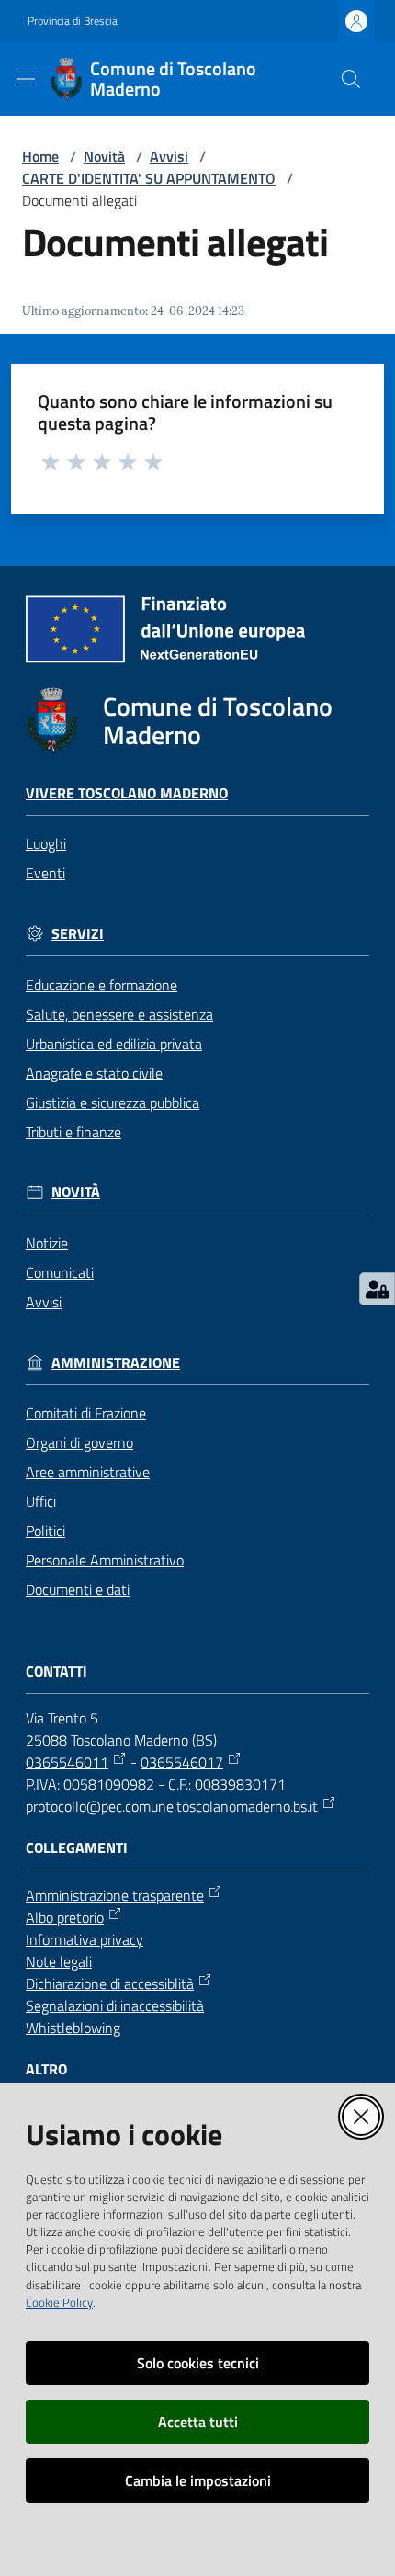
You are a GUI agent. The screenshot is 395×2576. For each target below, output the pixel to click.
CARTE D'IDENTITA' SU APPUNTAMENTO (149, 178)
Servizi (78, 934)
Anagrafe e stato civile (94, 1073)
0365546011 (67, 1762)
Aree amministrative (88, 1472)
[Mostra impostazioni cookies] (377, 1289)
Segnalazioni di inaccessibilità (115, 2005)
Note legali (59, 1961)
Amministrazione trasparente (115, 1895)
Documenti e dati (78, 1589)
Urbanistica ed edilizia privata (114, 1044)
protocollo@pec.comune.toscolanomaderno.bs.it (172, 1806)
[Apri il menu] (26, 79)
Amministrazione (116, 1363)
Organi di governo (79, 1442)
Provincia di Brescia (73, 21)
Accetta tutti (198, 2422)
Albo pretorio (65, 1917)
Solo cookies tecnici (198, 2363)
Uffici (41, 1501)
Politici (45, 1531)
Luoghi (46, 843)
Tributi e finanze (73, 1132)
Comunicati (60, 1272)
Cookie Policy (59, 2302)
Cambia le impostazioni (198, 2480)
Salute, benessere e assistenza (119, 1014)
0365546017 (182, 1762)
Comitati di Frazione (86, 1413)
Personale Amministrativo (105, 1560)
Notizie (47, 1243)
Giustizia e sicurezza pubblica (113, 1102)
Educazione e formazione (102, 985)
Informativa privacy (85, 1939)
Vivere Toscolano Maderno (127, 793)
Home (40, 156)
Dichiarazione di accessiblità (110, 1983)
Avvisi (169, 156)
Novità (104, 156)
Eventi (45, 873)
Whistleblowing (73, 2028)
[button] (351, 79)
